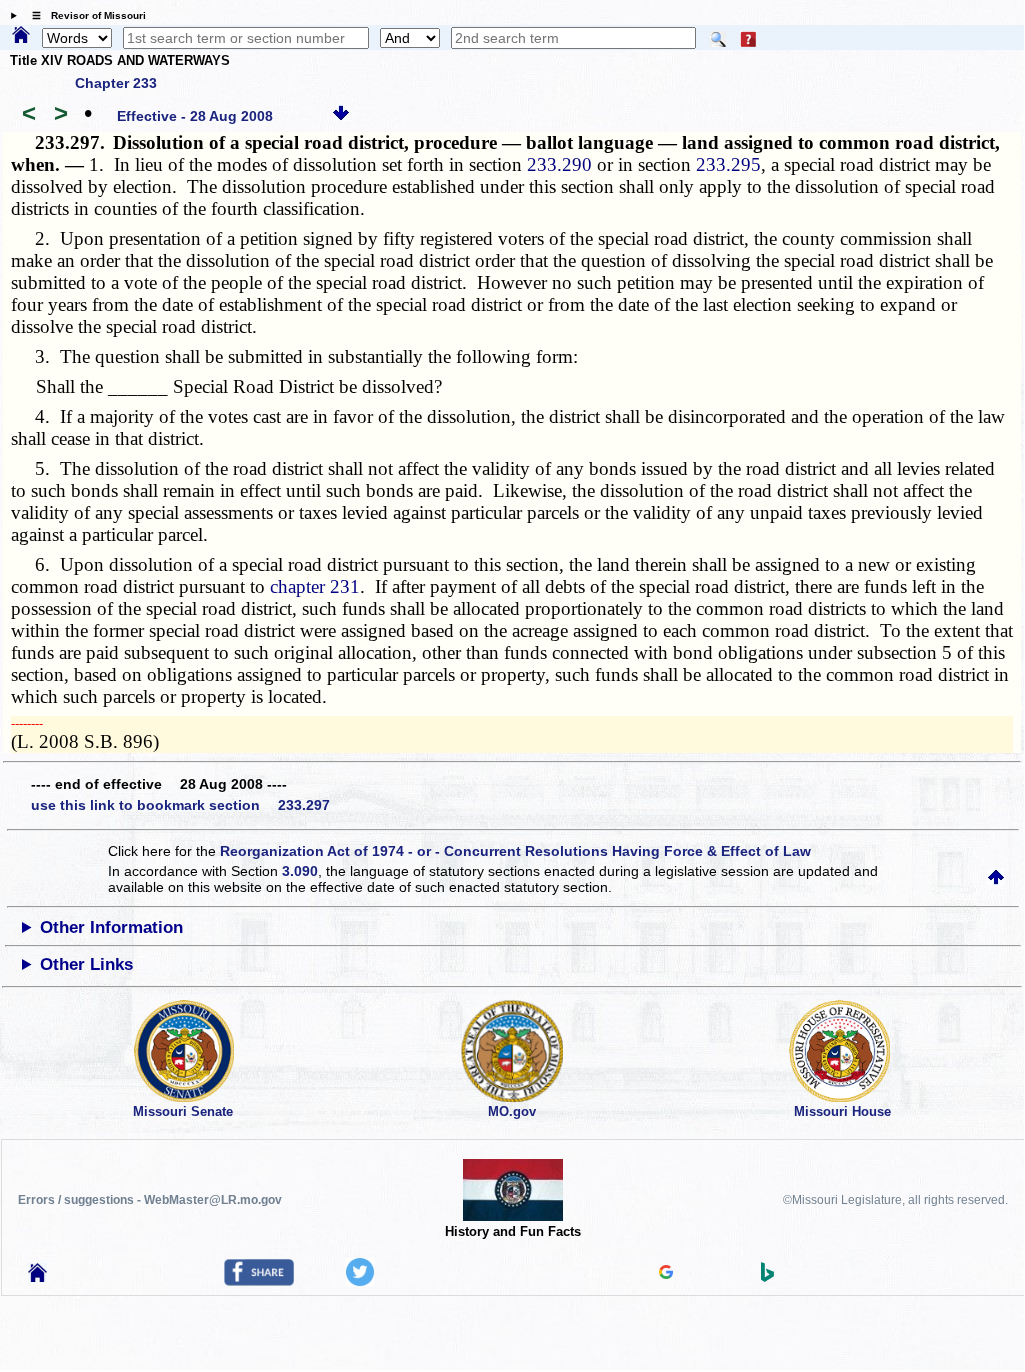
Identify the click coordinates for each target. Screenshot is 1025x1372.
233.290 (559, 164)
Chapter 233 (116, 83)
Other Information (111, 927)
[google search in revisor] (666, 1274)
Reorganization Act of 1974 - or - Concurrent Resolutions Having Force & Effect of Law (515, 851)
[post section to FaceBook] (259, 1281)
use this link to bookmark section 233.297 (180, 805)
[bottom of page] (341, 116)
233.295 (728, 164)
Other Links (86, 964)
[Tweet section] (360, 1281)
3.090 (300, 871)
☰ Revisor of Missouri (84, 15)
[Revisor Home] (38, 1277)
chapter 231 (315, 586)
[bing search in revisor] (768, 1277)
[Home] (21, 36)
